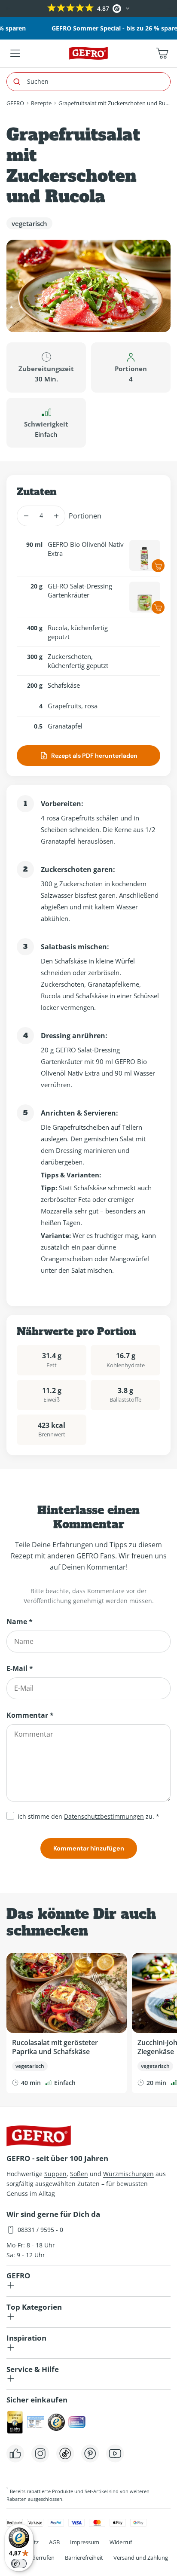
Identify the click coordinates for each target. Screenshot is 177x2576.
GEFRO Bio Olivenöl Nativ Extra (86, 549)
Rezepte (41, 103)
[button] (8, 9)
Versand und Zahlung (141, 2558)
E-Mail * (20, 1668)
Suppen (55, 2174)
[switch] (19, 2564)
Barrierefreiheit (84, 2558)
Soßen (79, 2174)
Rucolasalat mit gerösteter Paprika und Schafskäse (55, 2047)
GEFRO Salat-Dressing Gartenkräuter (80, 590)
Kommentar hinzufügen (89, 1848)
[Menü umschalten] (15, 53)
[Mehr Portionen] (56, 516)
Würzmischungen (128, 2174)
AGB (54, 2542)
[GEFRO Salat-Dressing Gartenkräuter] (145, 597)
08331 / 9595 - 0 (40, 2230)
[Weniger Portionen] (26, 516)
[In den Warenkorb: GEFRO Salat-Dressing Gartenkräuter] (158, 607)
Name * (20, 1622)
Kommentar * (30, 1715)
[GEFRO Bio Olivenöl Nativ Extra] (145, 555)
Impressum (85, 2542)
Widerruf (121, 2542)
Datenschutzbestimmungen (104, 1816)
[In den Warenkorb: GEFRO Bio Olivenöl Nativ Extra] (158, 566)
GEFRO (15, 103)
